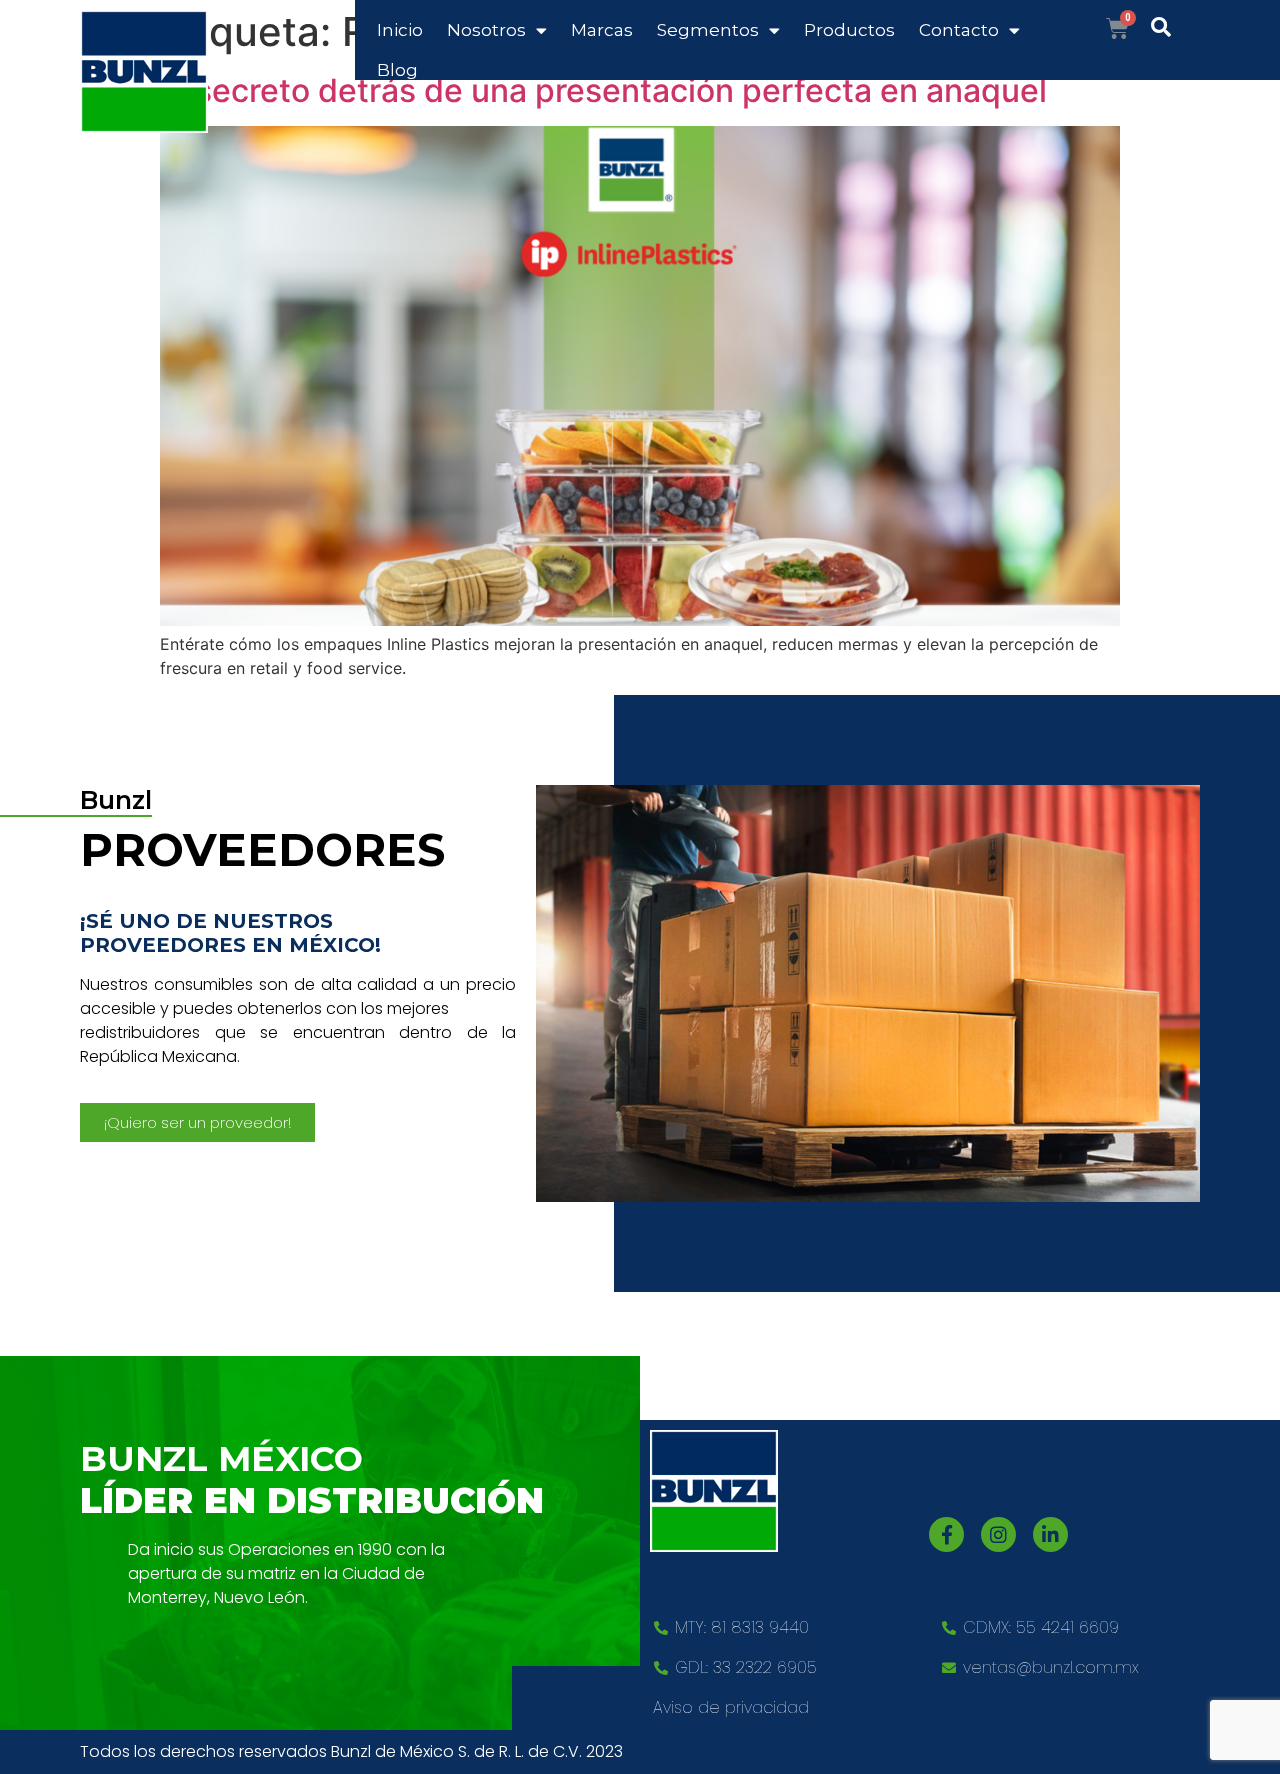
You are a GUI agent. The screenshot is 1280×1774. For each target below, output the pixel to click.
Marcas (602, 30)
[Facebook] (946, 1534)
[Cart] (1117, 29)
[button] (197, 1122)
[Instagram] (998, 1534)
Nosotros (486, 30)
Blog (397, 70)
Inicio (400, 30)
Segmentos (708, 30)
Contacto (959, 30)
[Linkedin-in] (1050, 1534)
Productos (849, 30)
